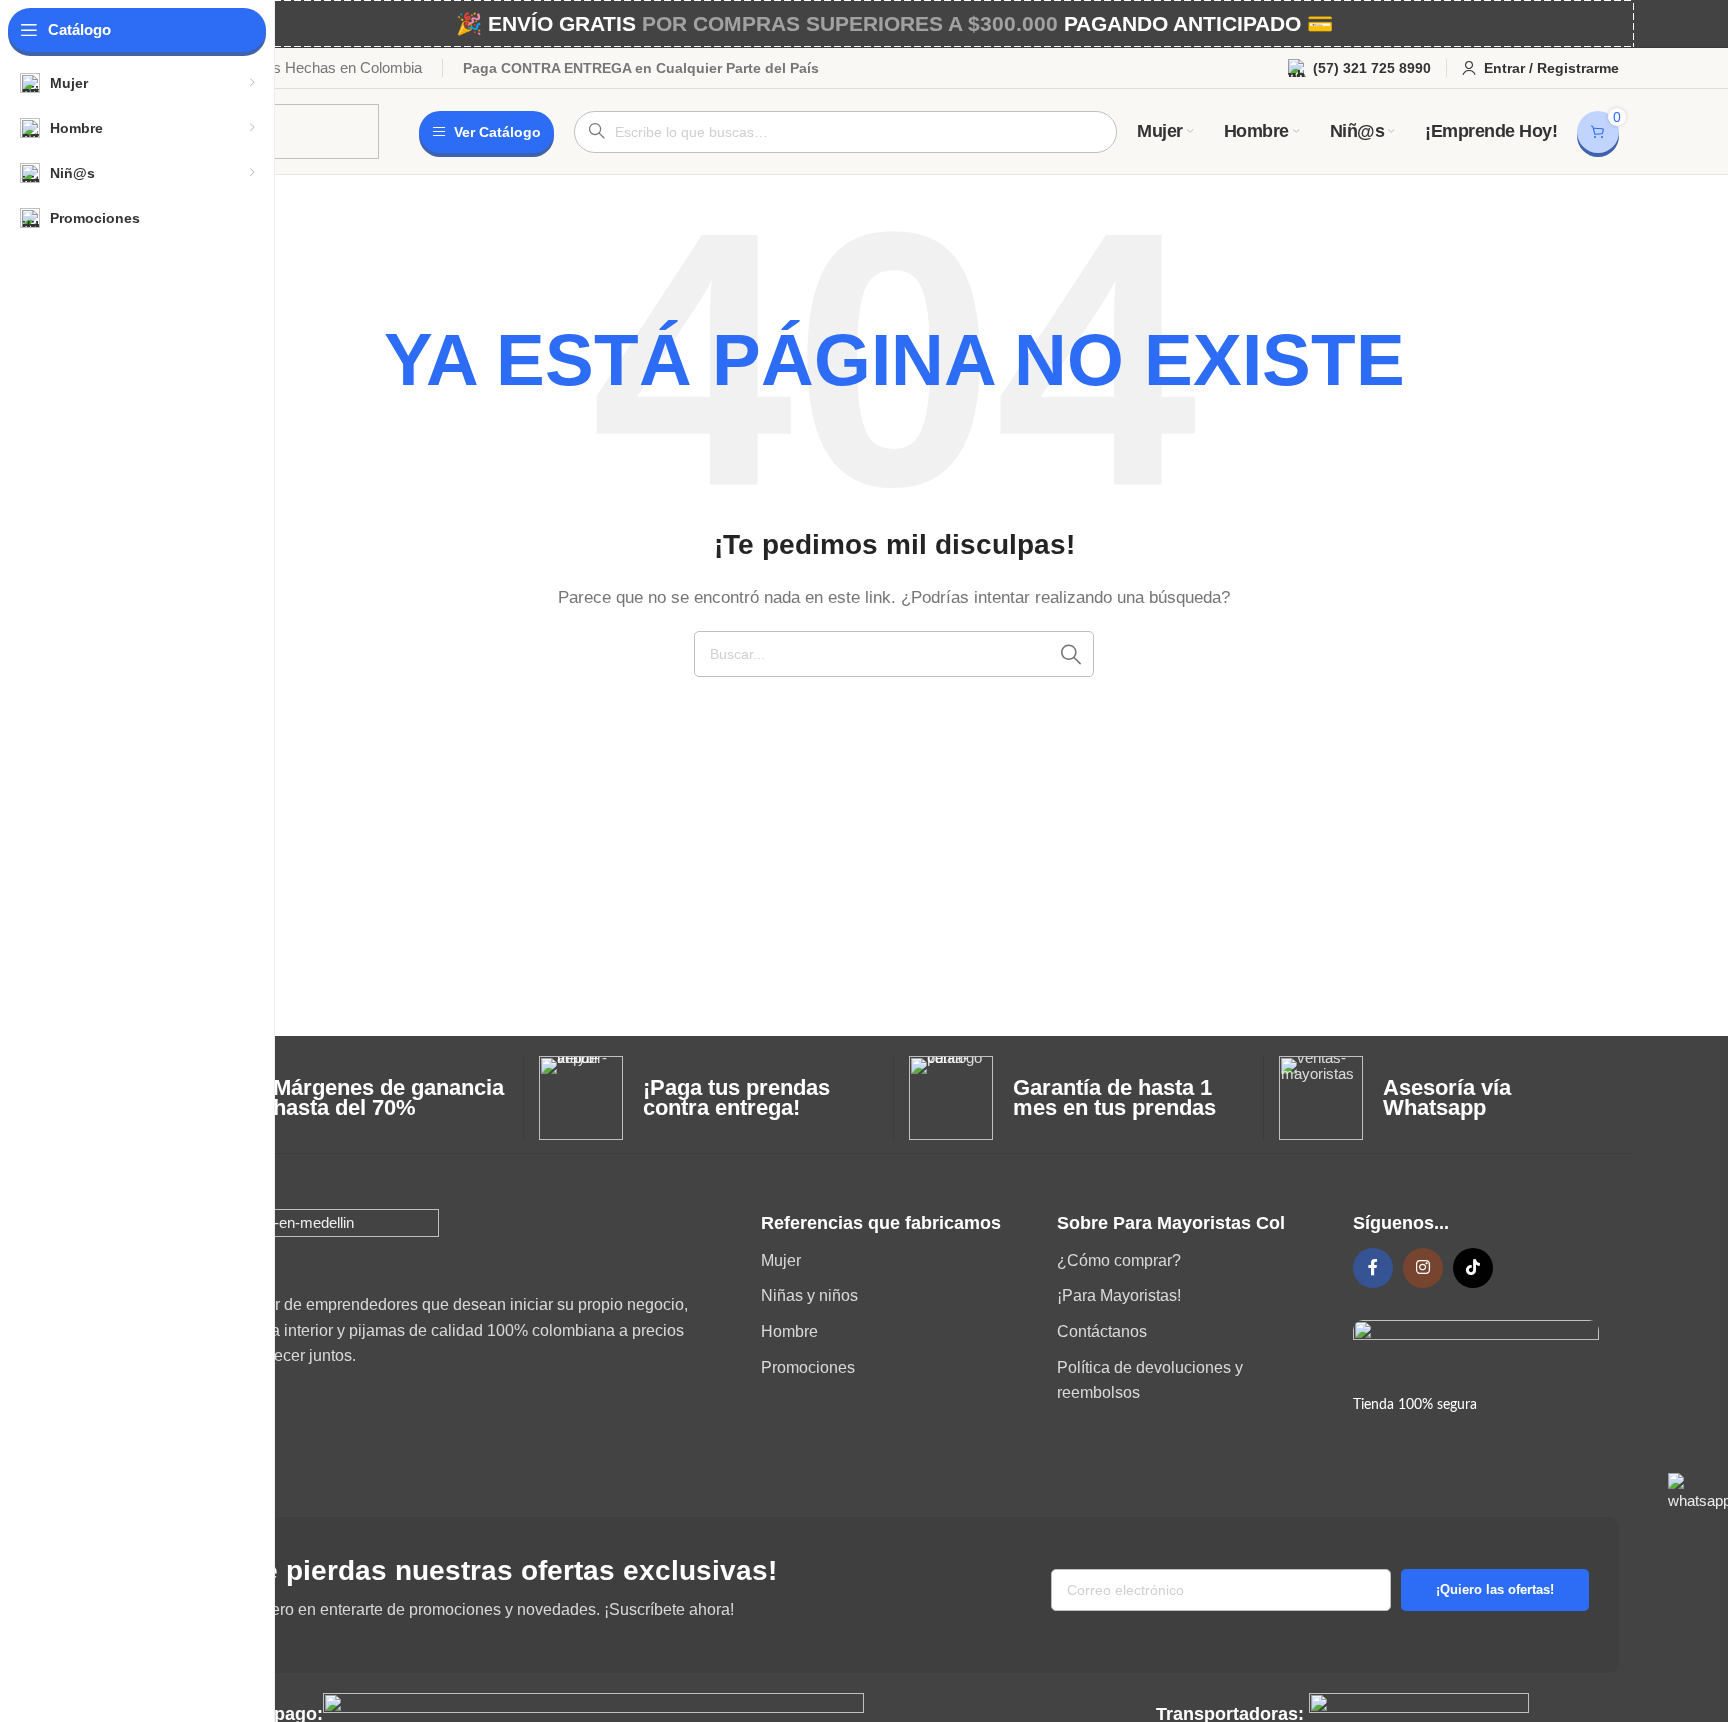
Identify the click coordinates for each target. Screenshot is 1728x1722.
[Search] (1071, 654)
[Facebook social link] (1373, 1268)
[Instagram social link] (1423, 1268)
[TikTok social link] (1473, 1268)
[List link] (894, 1261)
